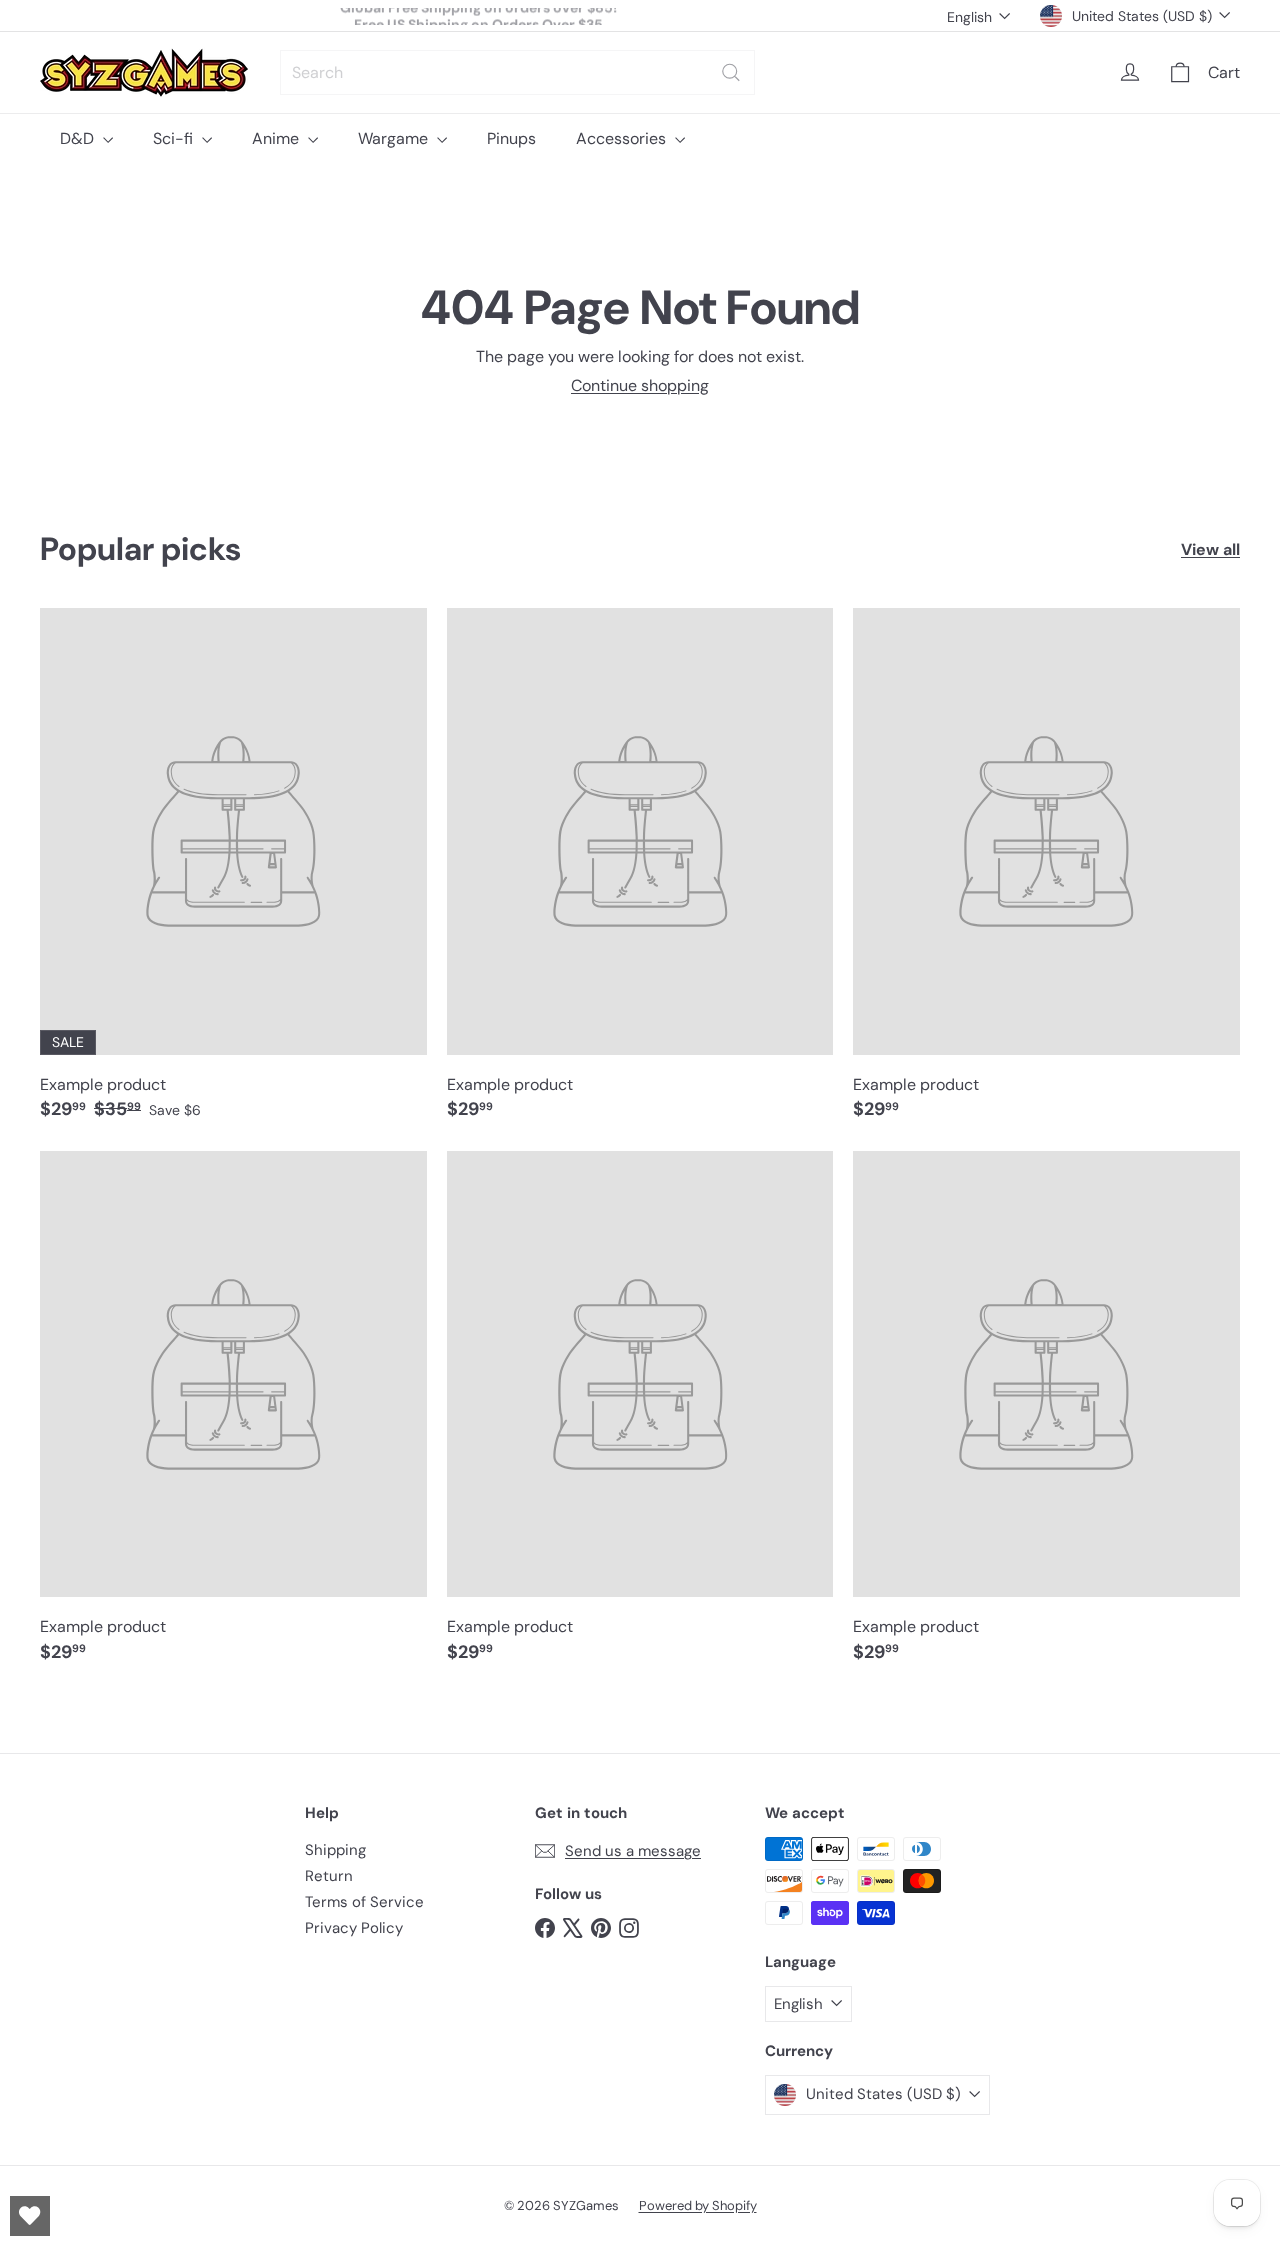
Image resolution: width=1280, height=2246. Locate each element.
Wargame (395, 138)
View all (1210, 549)
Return (329, 1876)
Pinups (511, 138)
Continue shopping (640, 385)
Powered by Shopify (698, 2205)
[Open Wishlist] (30, 2216)
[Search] (731, 72)
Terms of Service (364, 1902)
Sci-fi (175, 138)
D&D (79, 138)
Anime (277, 138)
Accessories (623, 138)
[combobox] (517, 72)
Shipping (335, 1850)
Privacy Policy (354, 1928)
